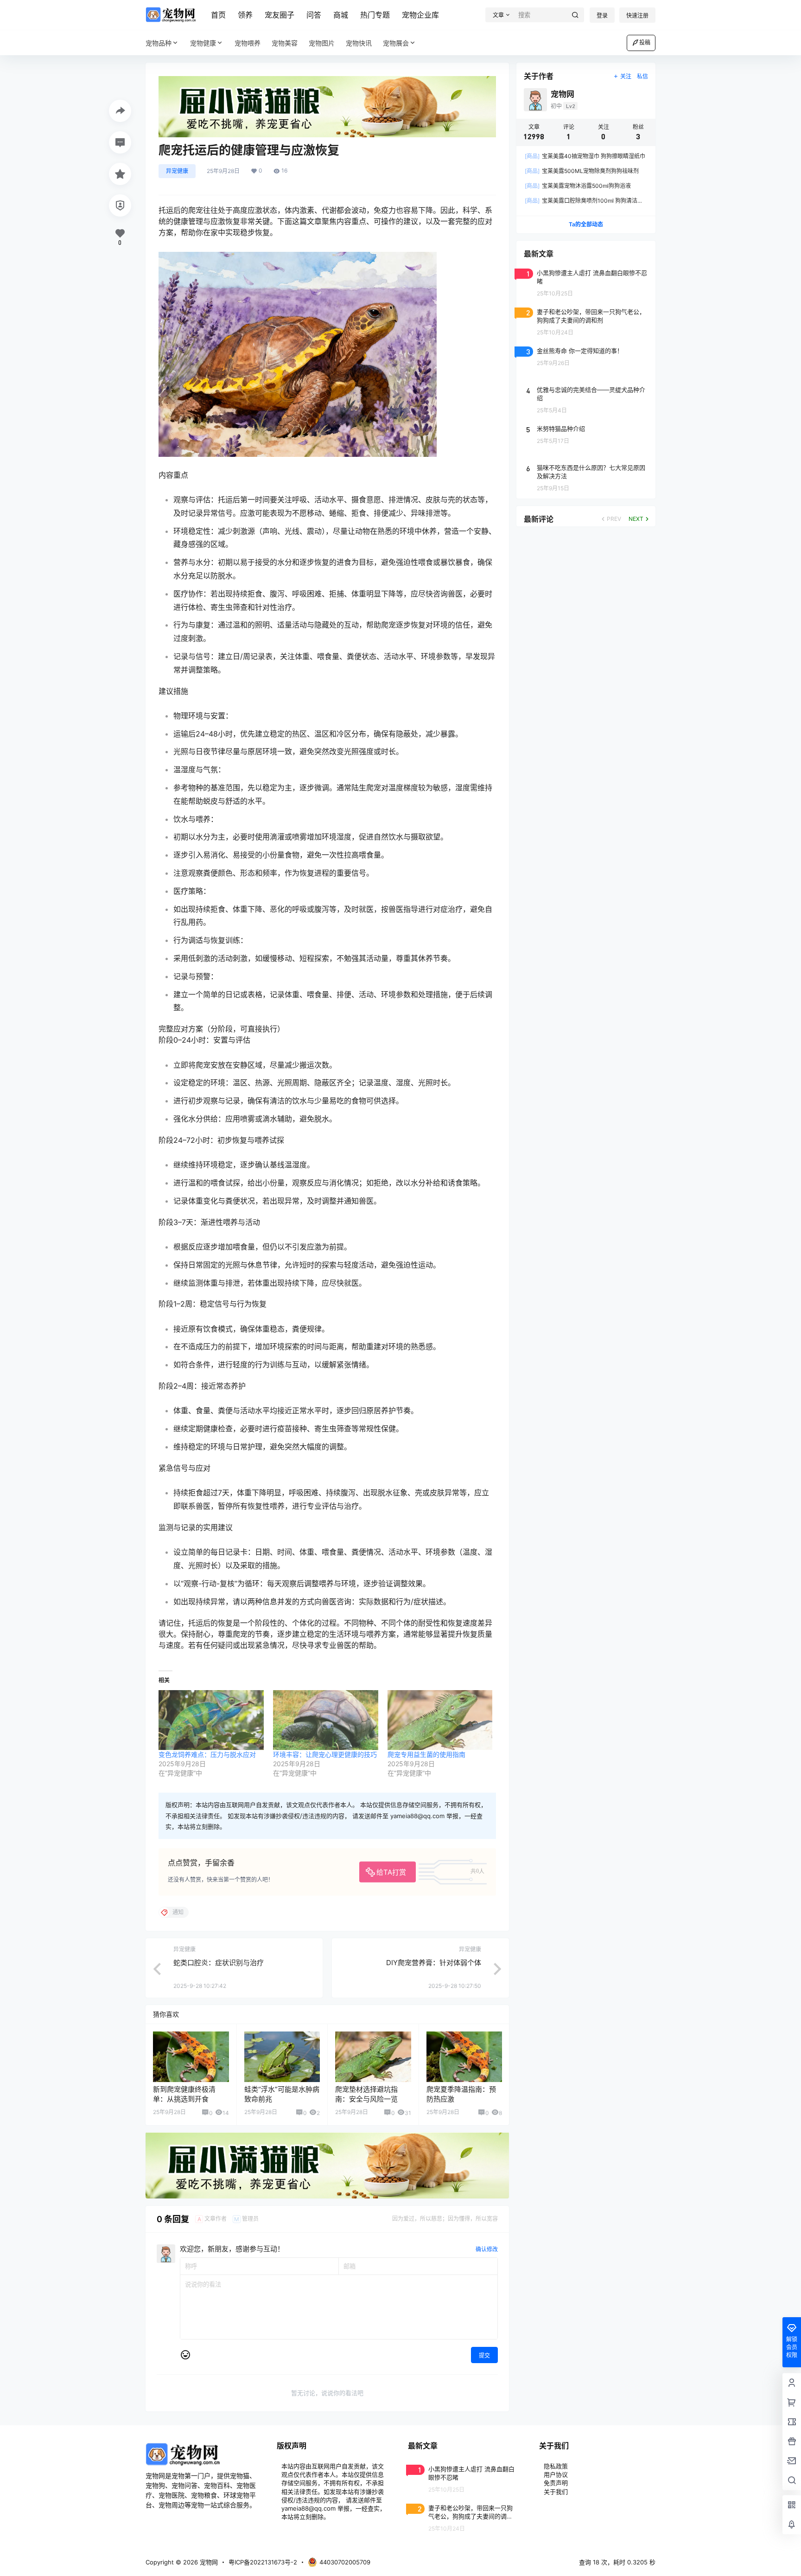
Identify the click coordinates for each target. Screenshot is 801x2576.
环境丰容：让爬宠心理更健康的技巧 (325, 1754)
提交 (484, 2355)
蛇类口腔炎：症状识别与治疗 (219, 1963)
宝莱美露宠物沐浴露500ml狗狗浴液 (578, 186)
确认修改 (487, 2249)
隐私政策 (556, 2466)
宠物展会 (396, 43)
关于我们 (556, 2492)
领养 (245, 15)
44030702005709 (345, 2562)
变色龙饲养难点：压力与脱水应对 (207, 1754)
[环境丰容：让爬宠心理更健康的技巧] (326, 1720)
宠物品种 (159, 43)
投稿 (645, 42)
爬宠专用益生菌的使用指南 (426, 1754)
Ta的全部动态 (586, 224)
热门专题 (375, 15)
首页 (218, 15)
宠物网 (208, 2562)
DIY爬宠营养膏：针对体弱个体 (434, 1963)
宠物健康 (203, 43)
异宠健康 (177, 171)
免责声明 (556, 2483)
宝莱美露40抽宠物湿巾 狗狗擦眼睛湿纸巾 (585, 156)
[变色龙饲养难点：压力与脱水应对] (211, 1720)
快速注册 (637, 16)
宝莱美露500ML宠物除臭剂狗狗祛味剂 (582, 171)
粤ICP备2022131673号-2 (263, 2562)
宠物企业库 (420, 15)
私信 (642, 76)
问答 (314, 15)
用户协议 (556, 2474)
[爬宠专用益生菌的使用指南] (440, 1720)
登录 (602, 16)
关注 (626, 76)
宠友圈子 (280, 15)
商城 (341, 15)
